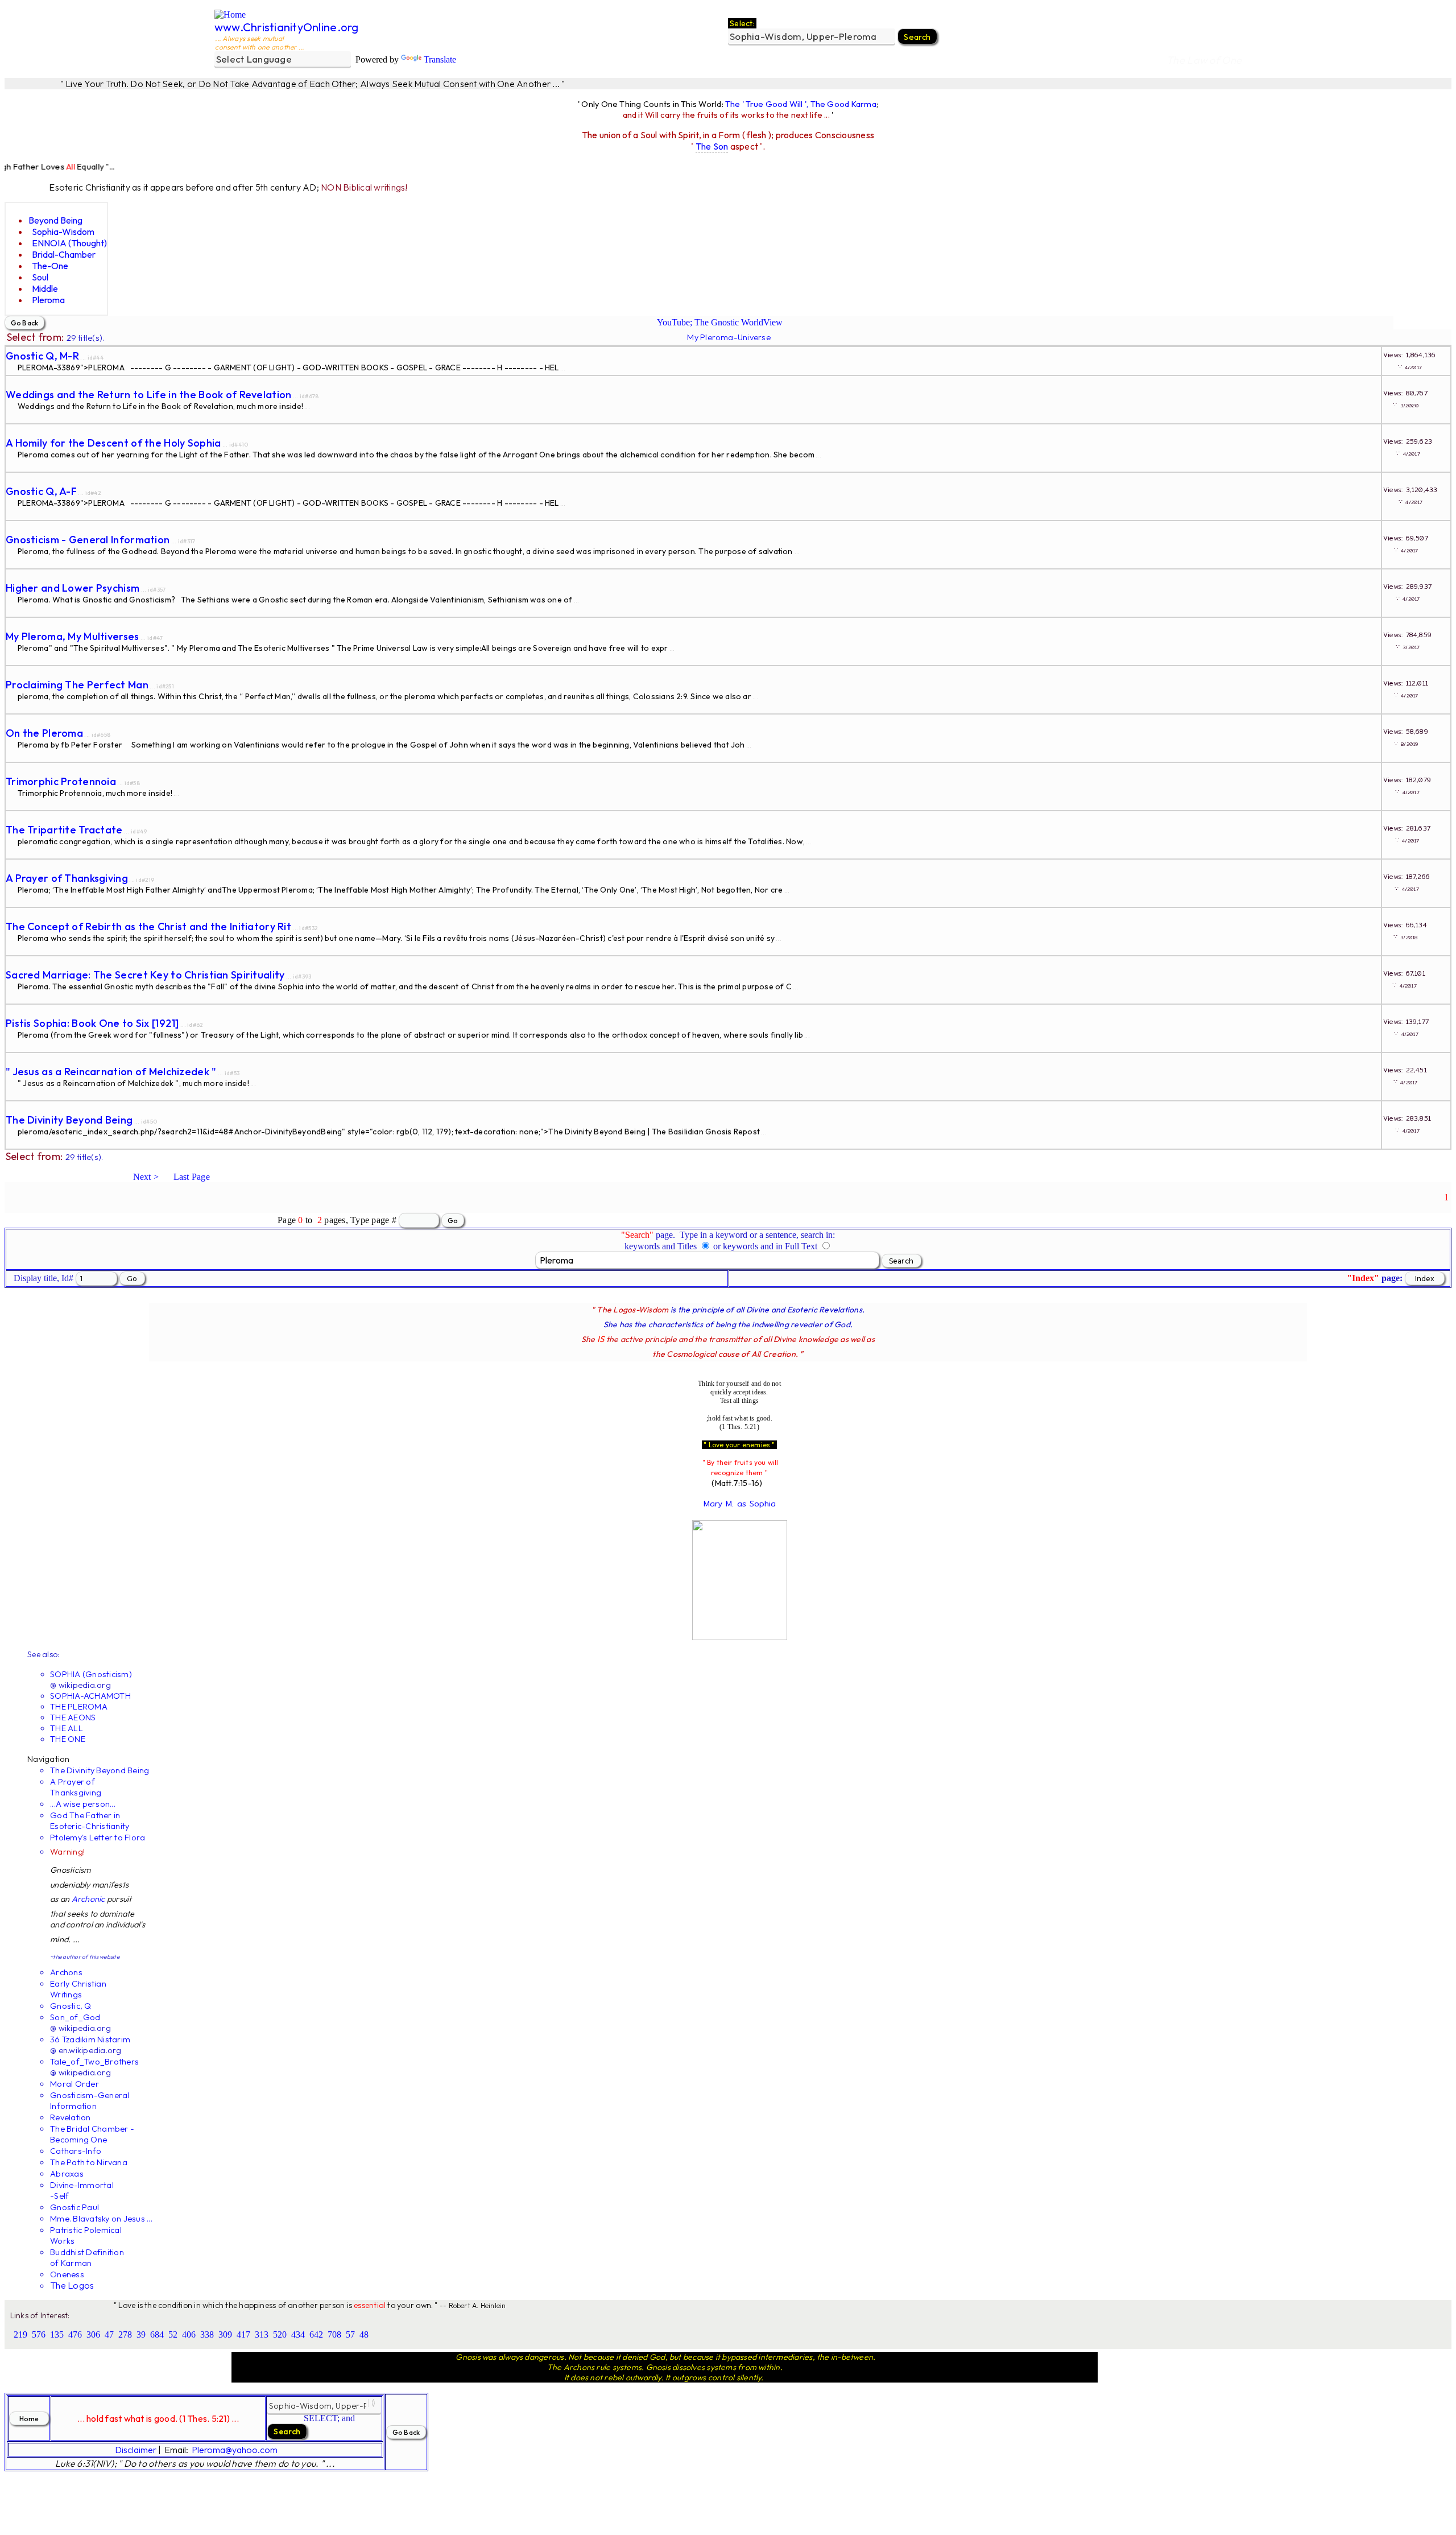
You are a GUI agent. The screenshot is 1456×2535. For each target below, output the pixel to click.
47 (109, 2334)
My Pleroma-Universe (729, 337)
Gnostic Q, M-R (42, 356)
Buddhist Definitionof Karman (87, 2257)
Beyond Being (55, 220)
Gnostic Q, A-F (41, 491)
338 (207, 2334)
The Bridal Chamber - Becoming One (92, 2134)
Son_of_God (75, 2017)
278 (125, 2334)
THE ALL (67, 1728)
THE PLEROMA (79, 1706)
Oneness (67, 2274)
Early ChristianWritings (78, 1989)
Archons (66, 1972)
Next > (146, 1177)
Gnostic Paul (75, 2207)
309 (225, 2334)
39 (141, 2334)
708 (334, 2334)
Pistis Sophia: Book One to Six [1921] (92, 1023)
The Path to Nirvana (89, 2162)
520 (280, 2334)
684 (157, 2334)
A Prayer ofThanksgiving (76, 1787)
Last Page (192, 1177)
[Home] (230, 15)
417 (243, 2334)
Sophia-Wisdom (63, 232)
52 (173, 2334)
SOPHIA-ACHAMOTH (90, 1696)
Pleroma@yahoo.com (235, 2450)
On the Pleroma (44, 733)
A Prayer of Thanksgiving (67, 878)
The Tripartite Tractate (64, 830)
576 (39, 2334)
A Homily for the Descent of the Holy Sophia (113, 443)
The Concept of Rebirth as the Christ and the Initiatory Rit (148, 926)
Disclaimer (136, 2450)
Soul (40, 277)
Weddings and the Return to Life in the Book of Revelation (148, 395)
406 (189, 2334)
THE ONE (68, 1739)
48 (364, 2334)
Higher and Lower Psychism (73, 588)
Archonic (88, 1899)
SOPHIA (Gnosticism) (91, 1674)
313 (262, 2334)
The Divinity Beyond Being (69, 1120)
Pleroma (48, 300)
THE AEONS (73, 1717)
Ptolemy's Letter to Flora (98, 1837)
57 (350, 2334)
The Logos (72, 2285)
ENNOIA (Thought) (69, 243)
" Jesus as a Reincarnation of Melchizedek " (111, 1072)
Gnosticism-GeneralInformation (90, 2100)
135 (57, 2334)
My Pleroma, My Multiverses (73, 636)
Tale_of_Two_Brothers (94, 2061)
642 (316, 2334)
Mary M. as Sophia (740, 1504)
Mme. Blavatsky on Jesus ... (101, 2218)
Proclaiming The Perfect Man (77, 685)
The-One (50, 266)
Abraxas (67, 2173)
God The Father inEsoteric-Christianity (90, 1820)
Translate (440, 59)
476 (75, 2334)
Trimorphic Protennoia (61, 781)
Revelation (71, 2117)
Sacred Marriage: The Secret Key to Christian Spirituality (145, 975)
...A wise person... (83, 1804)
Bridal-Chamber (64, 254)
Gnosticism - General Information (88, 540)
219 (20, 2334)
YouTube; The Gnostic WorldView (720, 322)
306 (93, 2334)
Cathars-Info (76, 2151)
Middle (45, 288)
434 (298, 2334)
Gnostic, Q (71, 2006)
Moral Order (75, 2084)
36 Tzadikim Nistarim (90, 2039)
